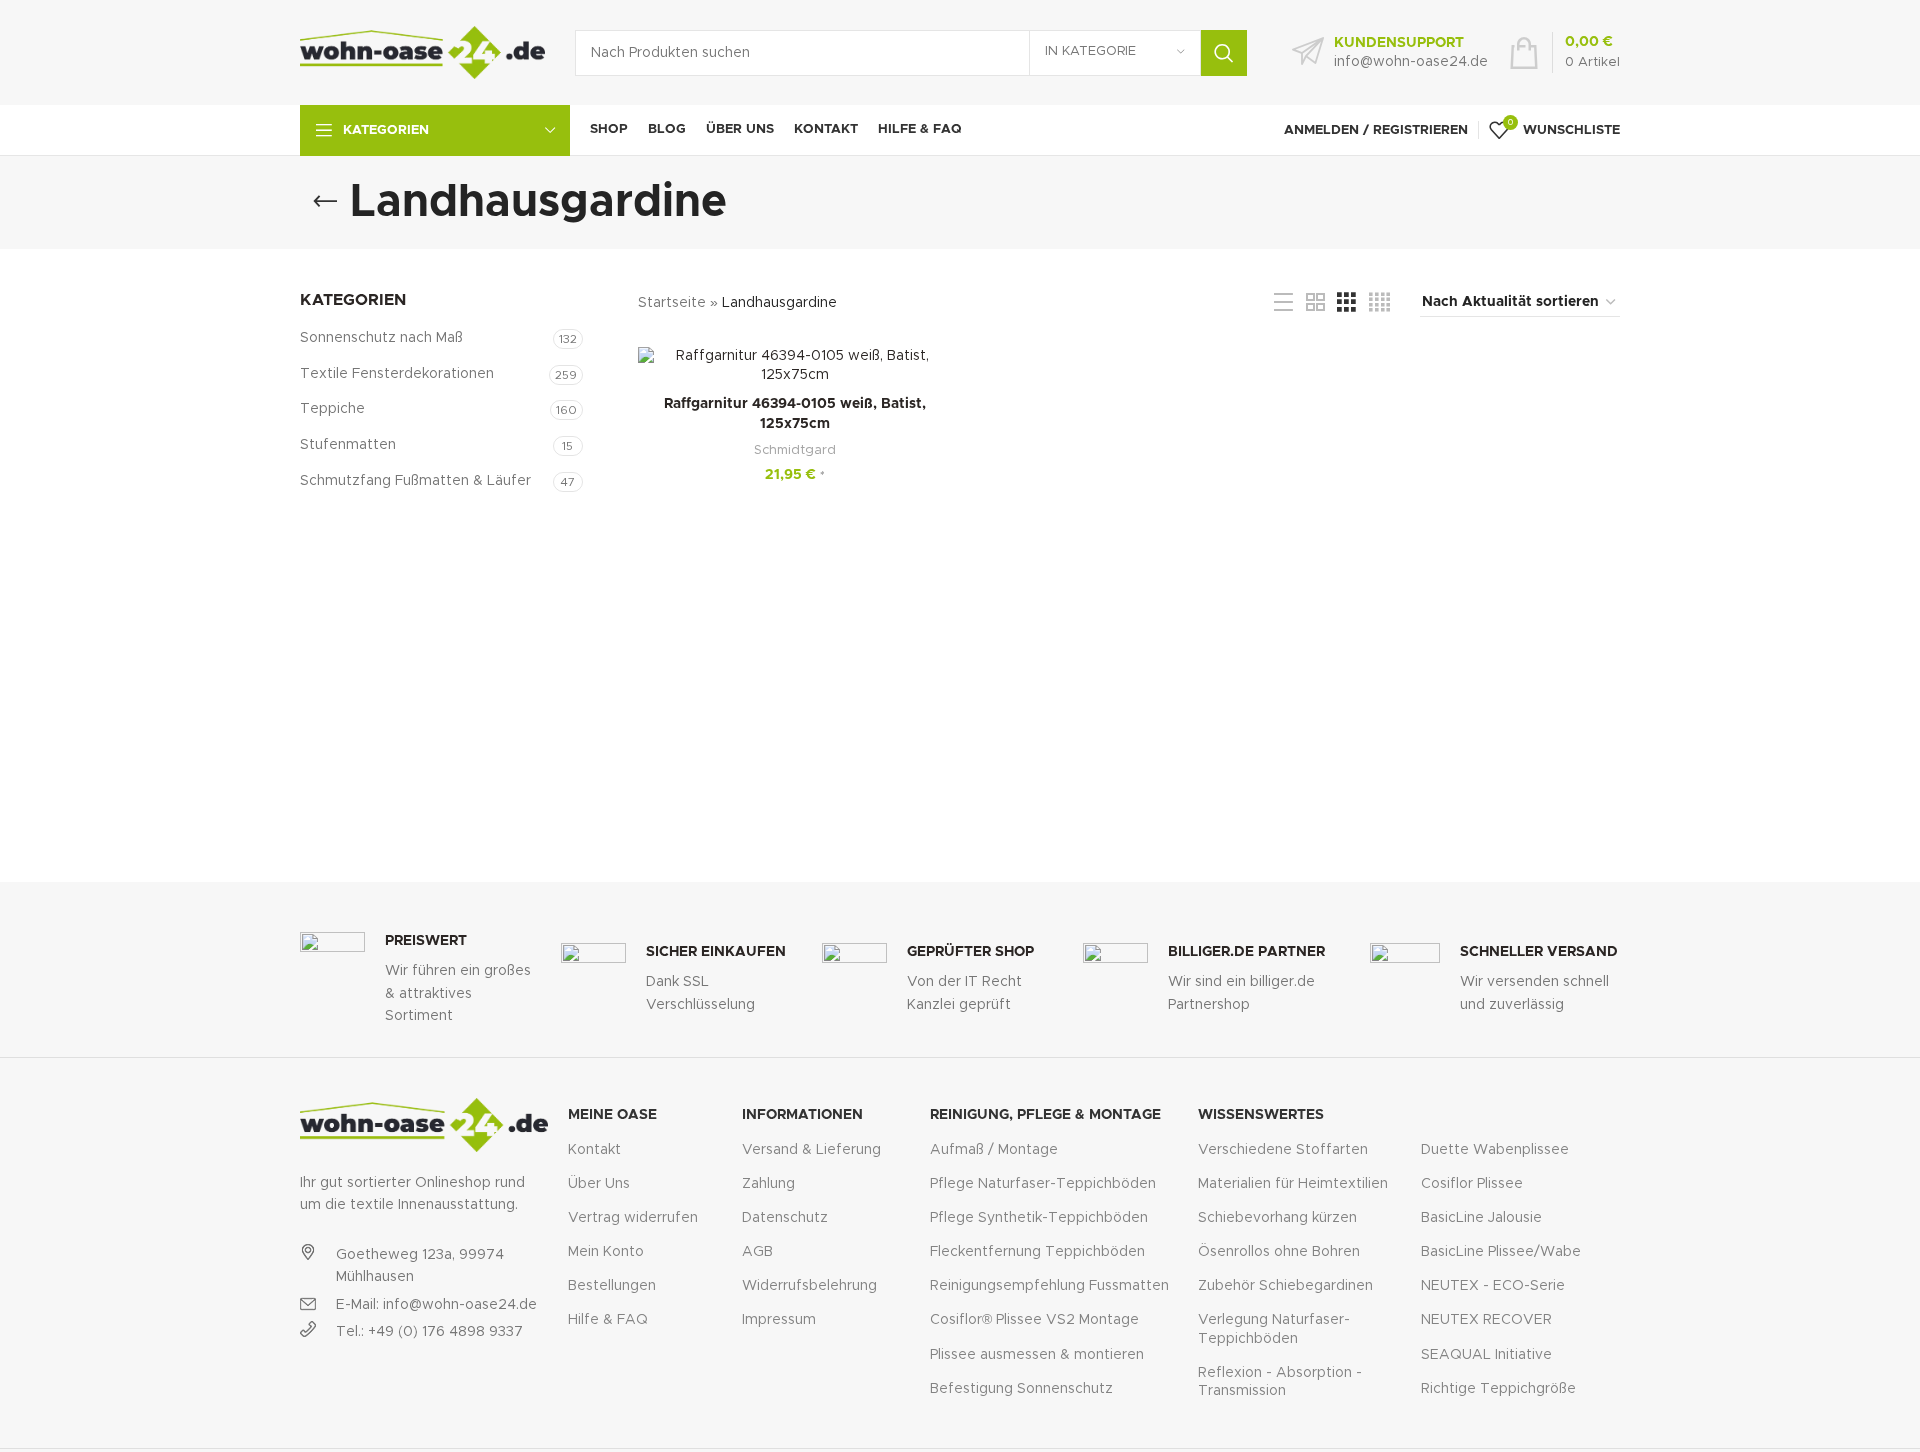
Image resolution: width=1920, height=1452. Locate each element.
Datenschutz (785, 1218)
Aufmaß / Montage (994, 1150)
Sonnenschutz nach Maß (381, 338)
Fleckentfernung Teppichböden (1037, 1252)
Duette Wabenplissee (1495, 1150)
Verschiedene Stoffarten (1283, 1150)
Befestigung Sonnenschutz (1021, 1389)
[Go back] (325, 202)
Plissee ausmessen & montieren (1037, 1355)
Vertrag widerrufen (633, 1218)
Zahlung (768, 1184)
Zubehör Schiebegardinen (1285, 1286)
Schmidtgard (795, 450)
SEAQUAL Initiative (1486, 1355)
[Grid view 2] (1315, 303)
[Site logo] (422, 52)
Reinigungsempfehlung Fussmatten (1049, 1286)
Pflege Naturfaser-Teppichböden (1043, 1184)
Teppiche (332, 409)
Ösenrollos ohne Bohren (1279, 1252)
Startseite (672, 303)
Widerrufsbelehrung (809, 1286)
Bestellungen (612, 1286)
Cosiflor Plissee (1472, 1184)
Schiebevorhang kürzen (1277, 1218)
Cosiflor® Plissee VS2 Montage (1034, 1320)
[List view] (1283, 303)
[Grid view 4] (1379, 303)
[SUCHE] (1224, 53)
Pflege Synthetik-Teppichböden (1039, 1218)
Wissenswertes (1261, 1115)
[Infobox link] (1390, 53)
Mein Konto (606, 1252)
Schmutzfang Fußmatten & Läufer (415, 481)
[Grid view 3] (1346, 303)
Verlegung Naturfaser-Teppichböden (1274, 1329)
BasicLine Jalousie (1481, 1218)
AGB (757, 1252)
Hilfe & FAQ (608, 1320)
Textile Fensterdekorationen (397, 374)
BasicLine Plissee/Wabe (1501, 1252)
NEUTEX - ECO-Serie (1493, 1286)
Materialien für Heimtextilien (1293, 1184)
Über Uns (599, 1184)
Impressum (779, 1320)
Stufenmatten (348, 445)
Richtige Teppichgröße (1498, 1389)
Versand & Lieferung (811, 1150)
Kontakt (594, 1150)
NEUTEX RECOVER (1486, 1320)
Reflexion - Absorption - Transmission (1280, 1382)
